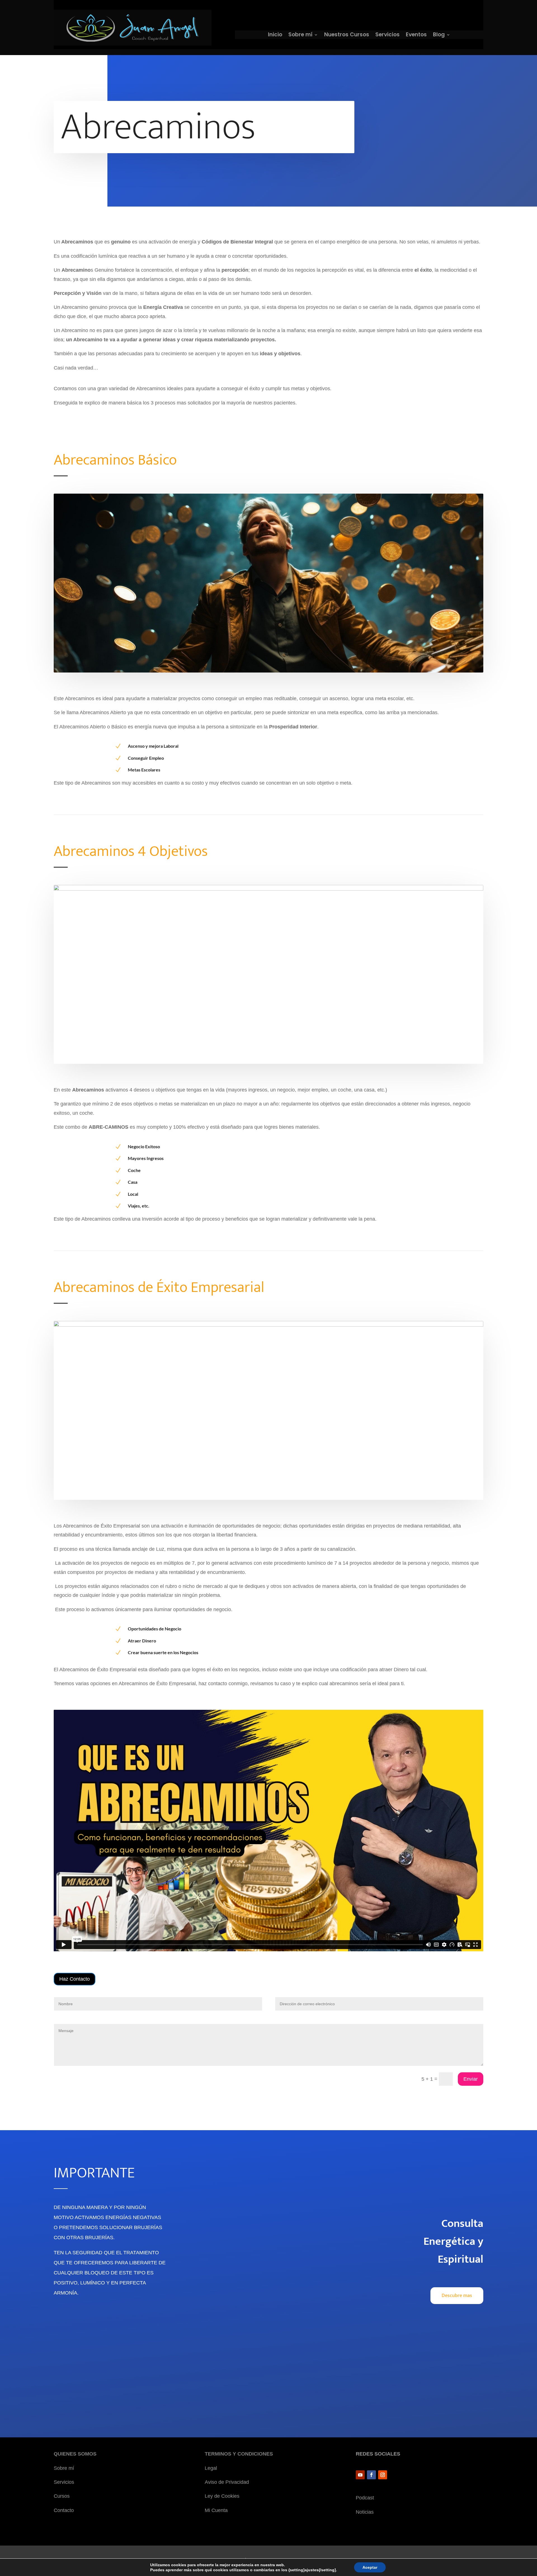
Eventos (416, 35)
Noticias (365, 2512)
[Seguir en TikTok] (394, 2475)
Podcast (365, 2498)
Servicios (388, 35)
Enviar (471, 2079)
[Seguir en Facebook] (371, 2475)
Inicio (275, 35)
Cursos (62, 2496)
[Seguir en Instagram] (383, 2475)
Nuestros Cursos (347, 35)
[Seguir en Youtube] (360, 2475)
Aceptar (370, 2567)
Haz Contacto (75, 1979)
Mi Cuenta (216, 2510)
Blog (439, 35)
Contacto (64, 2510)
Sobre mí (300, 35)
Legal (211, 2468)
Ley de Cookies (222, 2496)
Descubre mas (457, 2296)
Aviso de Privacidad (227, 2482)
